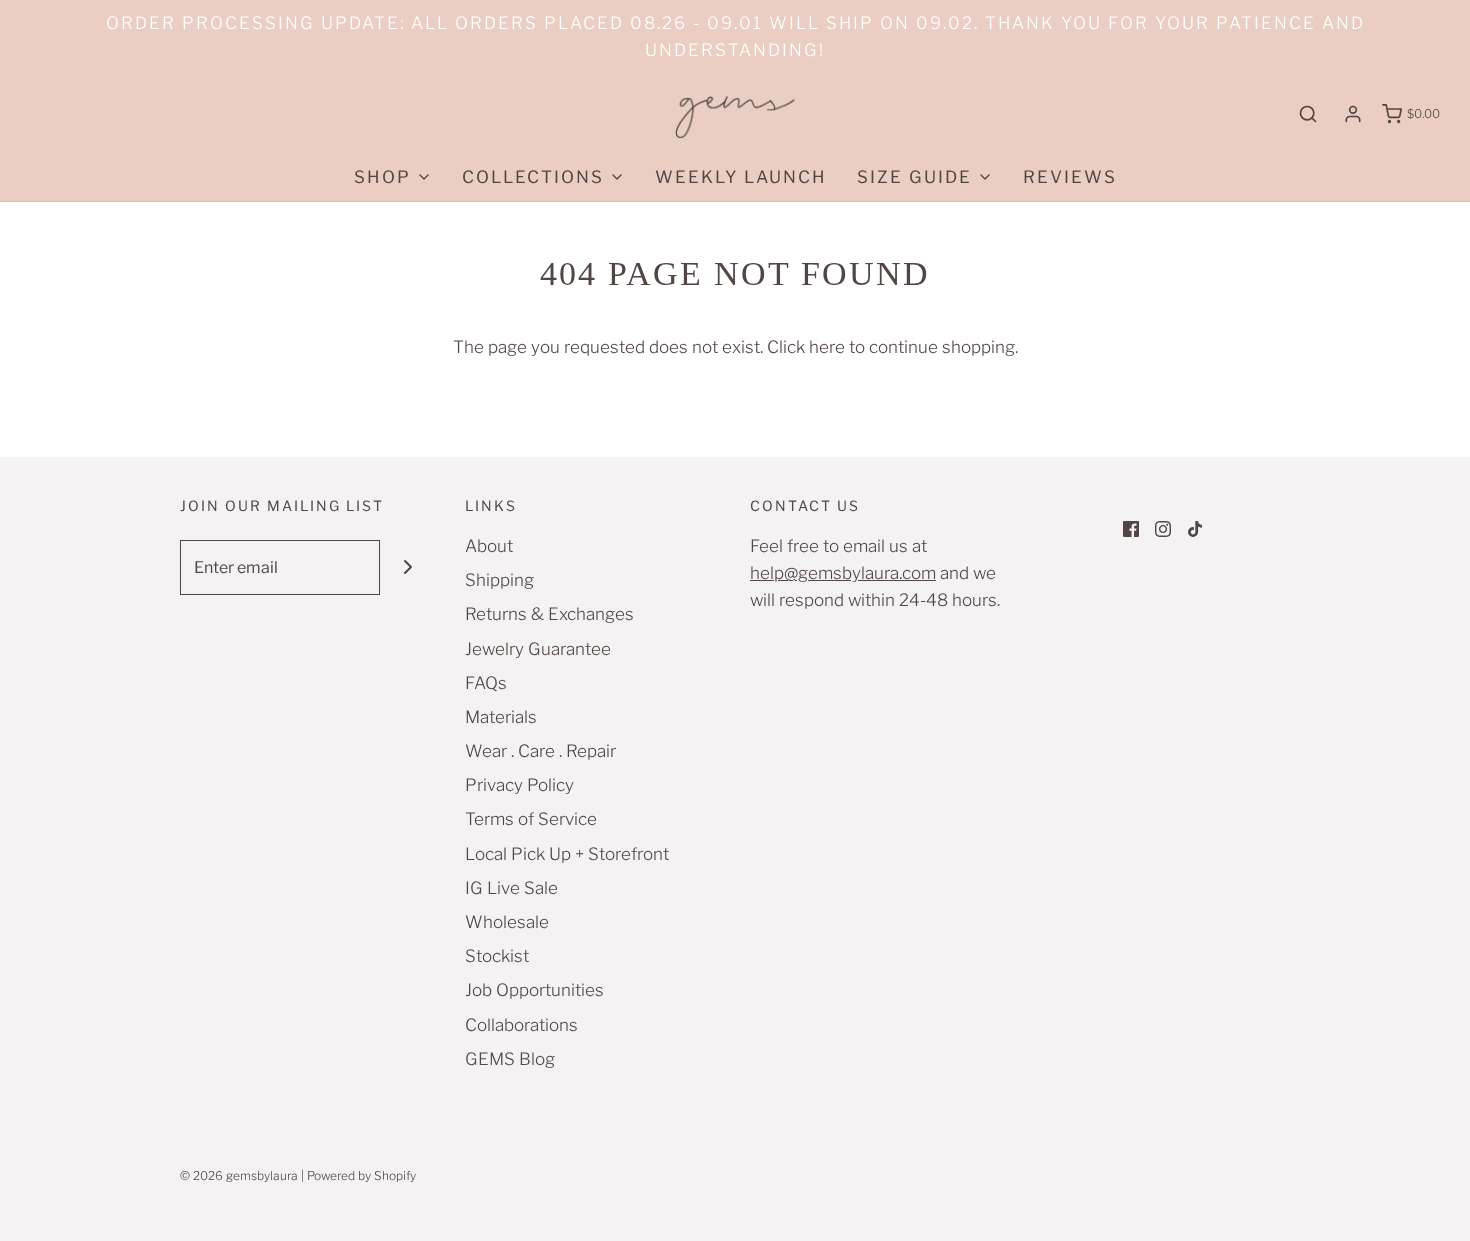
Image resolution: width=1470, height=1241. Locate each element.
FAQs (486, 683)
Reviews (1070, 177)
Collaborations (521, 1025)
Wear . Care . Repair (540, 751)
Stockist (497, 956)
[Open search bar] (1308, 114)
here (827, 347)
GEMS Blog (510, 1059)
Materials (501, 717)
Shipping (499, 580)
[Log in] (1353, 114)
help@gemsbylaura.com (843, 573)
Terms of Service (531, 819)
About (489, 546)
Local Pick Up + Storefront (567, 854)
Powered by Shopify (361, 1175)
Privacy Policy (519, 785)
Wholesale (507, 922)
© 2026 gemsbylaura (239, 1175)
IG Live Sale (511, 888)
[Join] (407, 567)
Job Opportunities (534, 990)
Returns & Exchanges (549, 614)
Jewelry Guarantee (538, 649)
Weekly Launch (741, 177)
